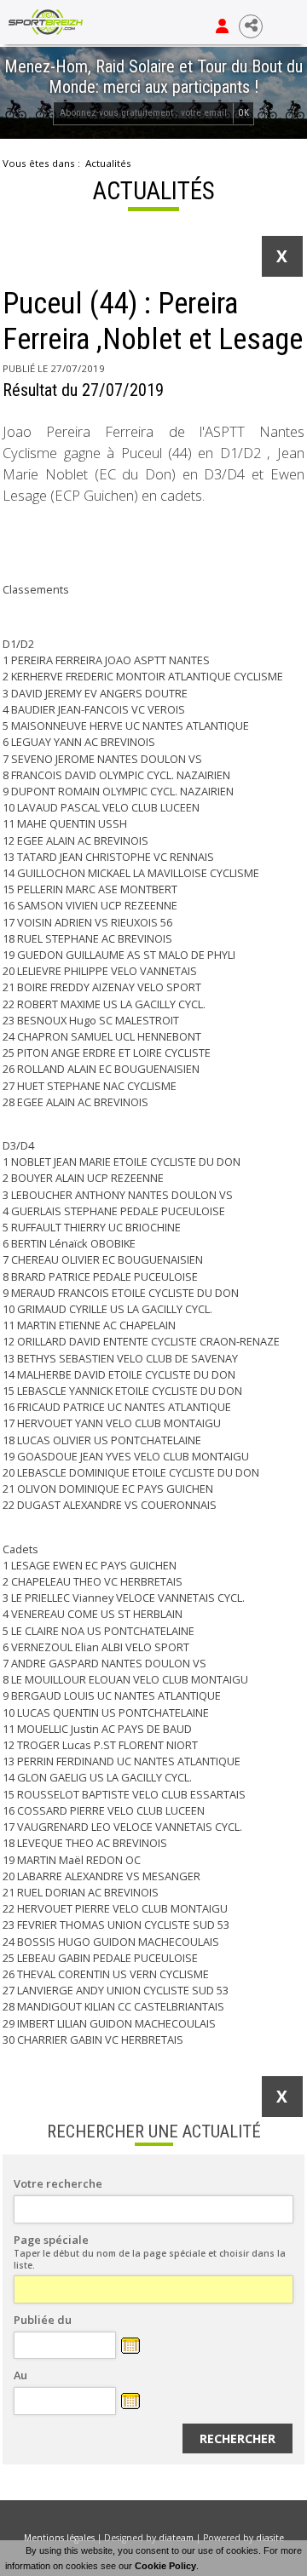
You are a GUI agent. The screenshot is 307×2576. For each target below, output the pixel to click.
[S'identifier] (222, 26)
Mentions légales (59, 2538)
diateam (176, 2538)
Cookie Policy (165, 2566)
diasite (270, 2538)
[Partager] (251, 26)
